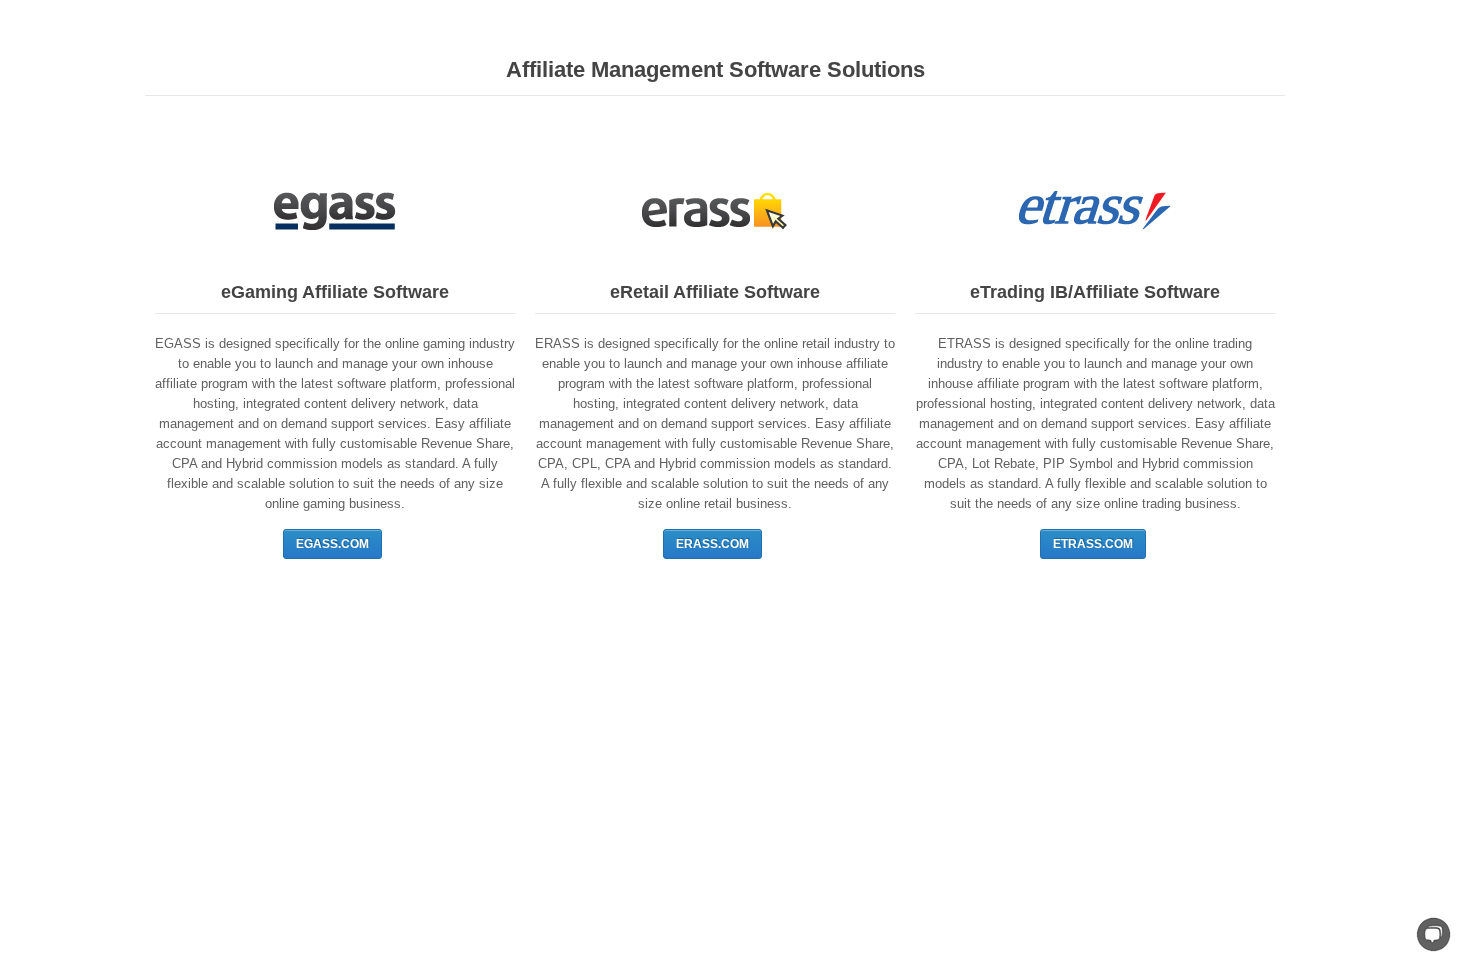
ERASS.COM (712, 544)
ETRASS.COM (1093, 544)
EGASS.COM (332, 544)
